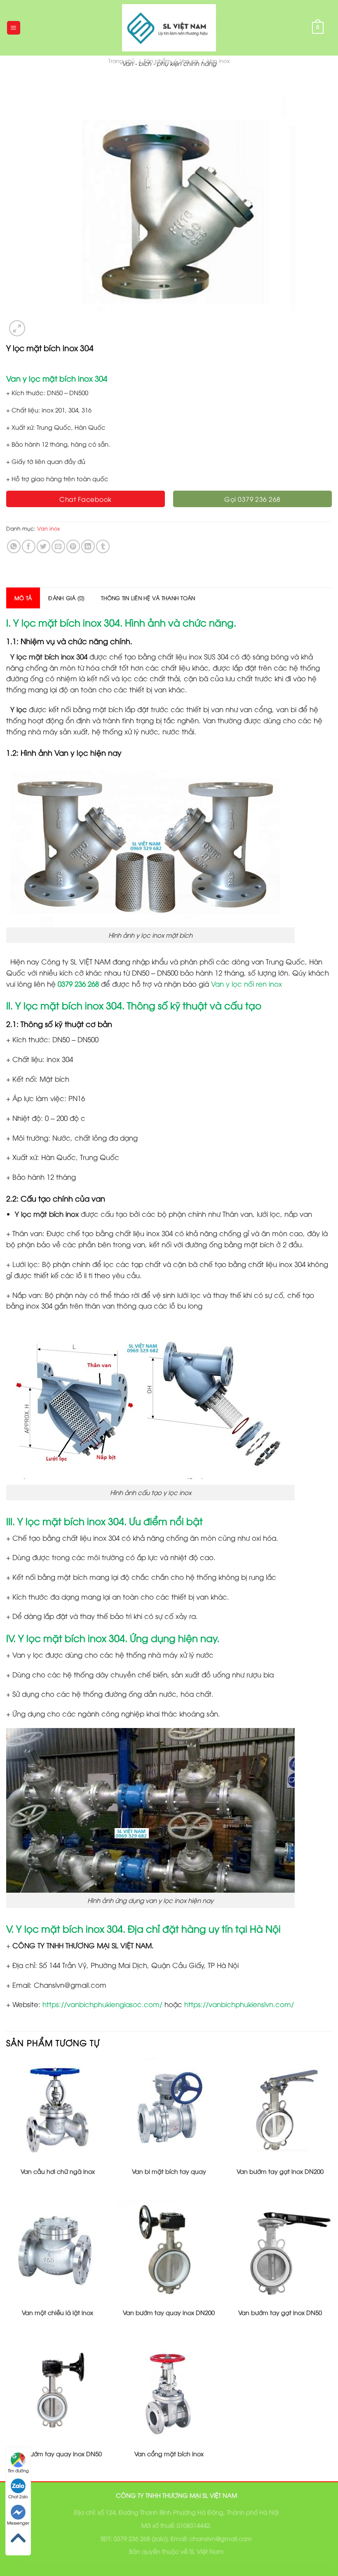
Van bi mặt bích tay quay (169, 2171)
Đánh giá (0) (66, 598)
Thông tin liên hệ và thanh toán (148, 598)
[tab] (23, 598)
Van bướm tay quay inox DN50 (58, 2454)
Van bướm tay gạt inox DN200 (280, 2171)
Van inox (48, 528)
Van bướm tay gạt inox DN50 (280, 2313)
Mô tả (23, 598)
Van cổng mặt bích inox (169, 2454)
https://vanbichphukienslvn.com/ (239, 2004)
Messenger (18, 2523)
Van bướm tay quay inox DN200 (169, 2313)
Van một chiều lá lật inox (58, 2313)
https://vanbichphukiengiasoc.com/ (102, 2004)
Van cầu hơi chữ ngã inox (58, 2171)
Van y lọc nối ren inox (246, 984)
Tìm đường (18, 2470)
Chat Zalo (18, 2496)
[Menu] (14, 28)
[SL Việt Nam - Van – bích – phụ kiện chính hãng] (169, 28)
